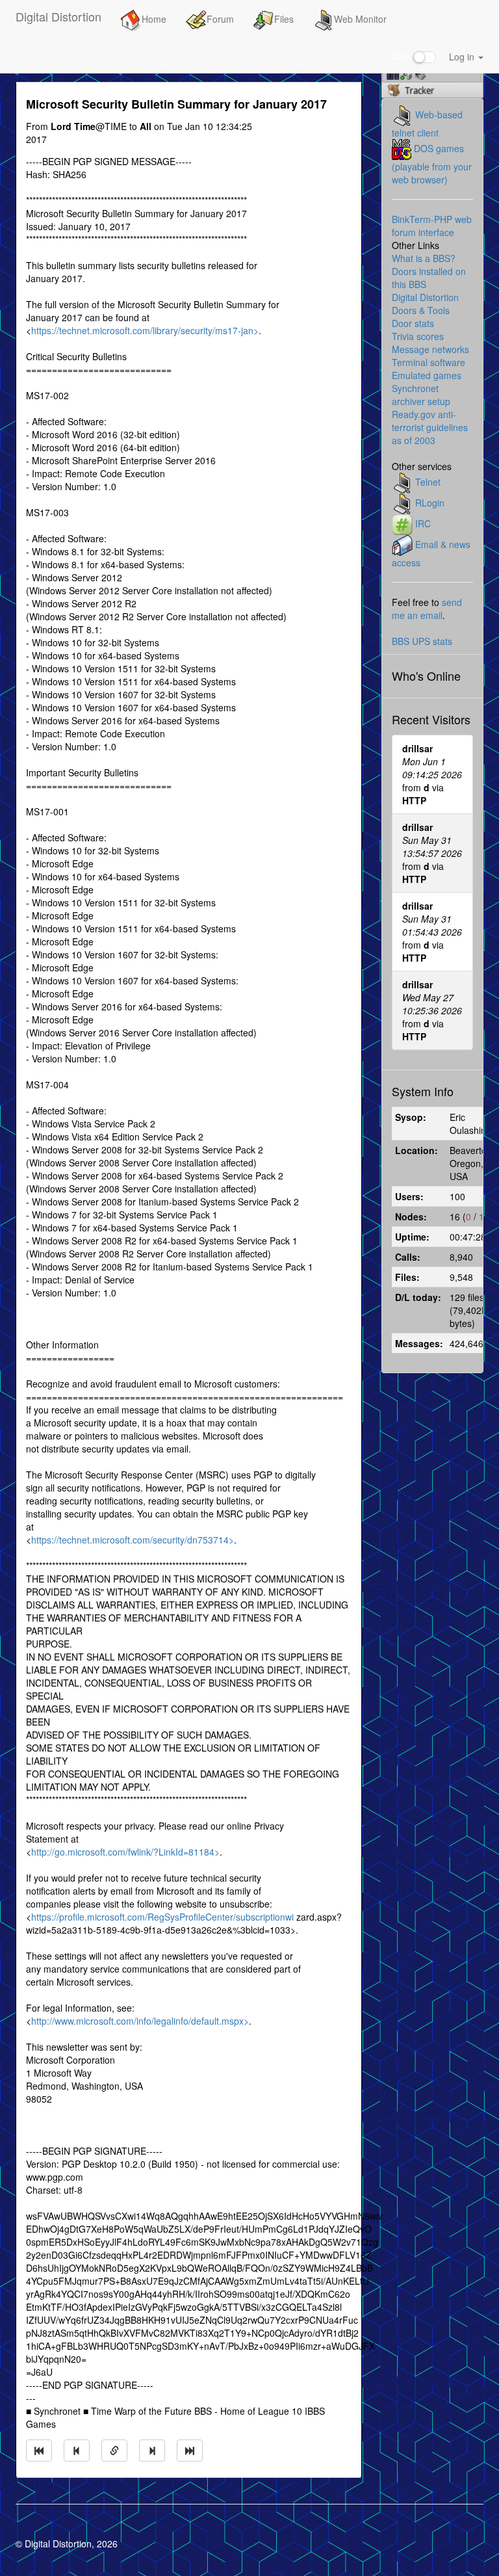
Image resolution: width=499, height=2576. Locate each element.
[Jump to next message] (152, 2451)
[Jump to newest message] (190, 2451)
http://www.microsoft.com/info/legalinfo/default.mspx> (140, 2021)
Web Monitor (360, 19)
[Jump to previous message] (77, 2451)
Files (284, 19)
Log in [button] (463, 57)
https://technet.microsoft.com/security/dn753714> (133, 1540)
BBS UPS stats (422, 641)
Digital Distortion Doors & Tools (425, 304)
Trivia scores (418, 336)
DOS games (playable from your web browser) (432, 164)
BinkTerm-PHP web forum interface (432, 226)
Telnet (428, 482)
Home (154, 19)
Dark (402, 56)
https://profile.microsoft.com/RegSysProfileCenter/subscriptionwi (162, 1917)
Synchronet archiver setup (421, 395)
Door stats (413, 323)
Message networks (430, 349)
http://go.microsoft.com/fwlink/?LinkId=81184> (125, 1852)
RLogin (430, 503)
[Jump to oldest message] (39, 2451)
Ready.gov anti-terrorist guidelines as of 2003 (430, 427)
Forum (220, 19)
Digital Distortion (58, 16)
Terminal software (429, 362)
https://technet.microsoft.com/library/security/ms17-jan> (145, 330)
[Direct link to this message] (114, 2451)
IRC (423, 523)
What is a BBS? (424, 258)
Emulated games (427, 375)
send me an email (427, 609)
